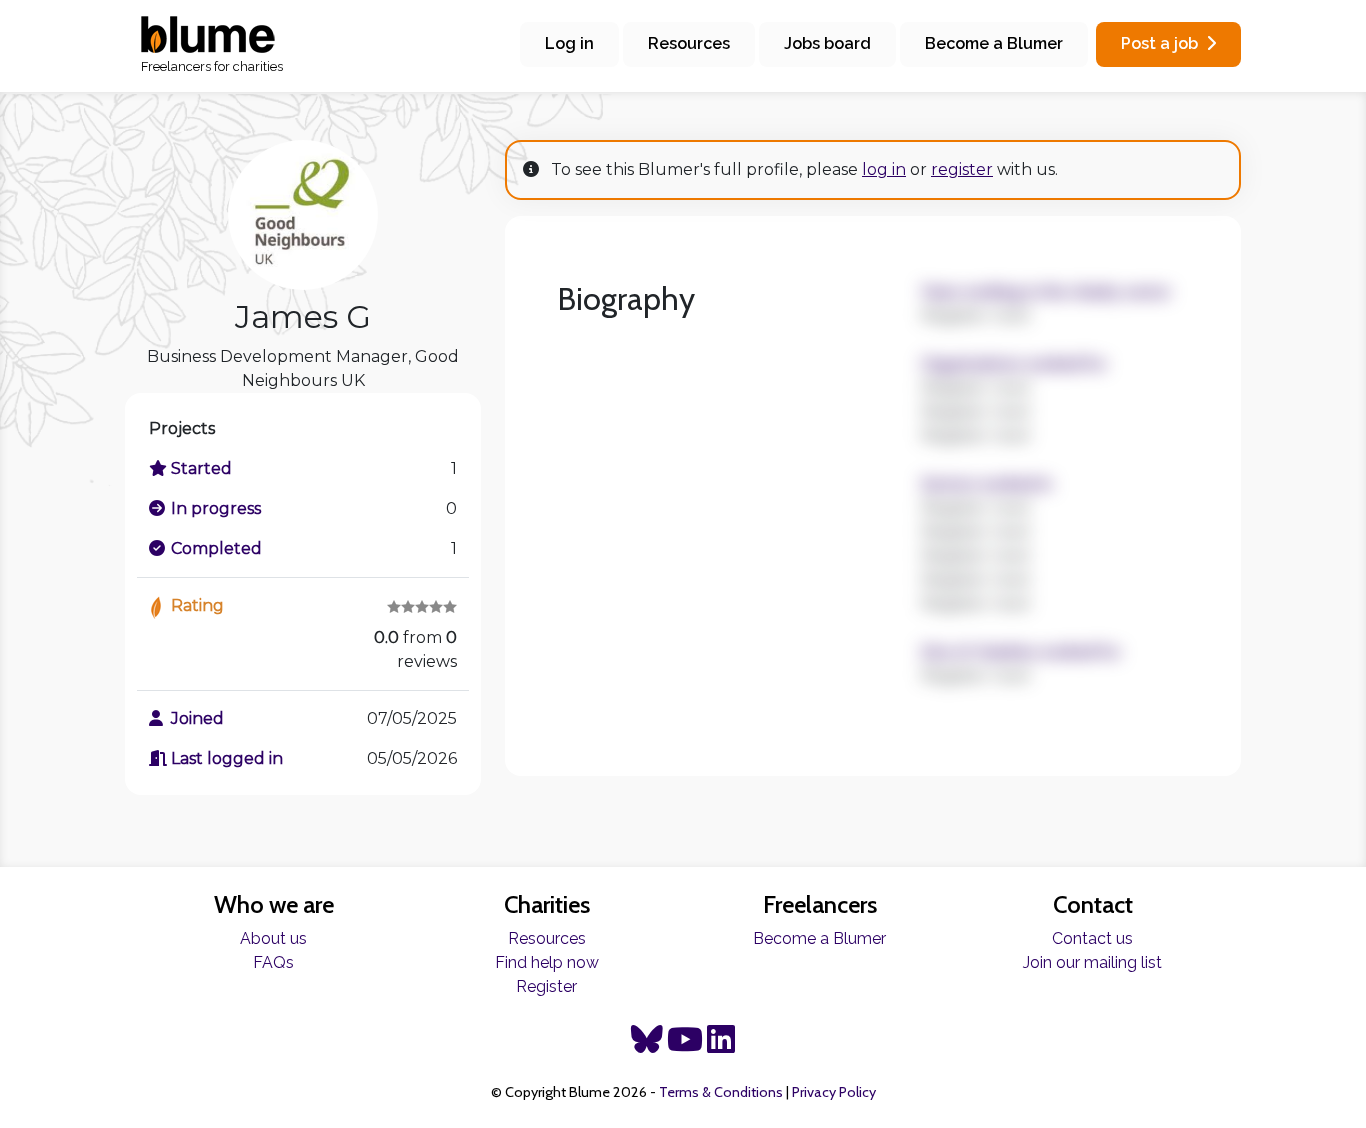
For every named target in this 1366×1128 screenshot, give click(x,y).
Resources (689, 43)
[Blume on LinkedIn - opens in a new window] (721, 1045)
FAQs (273, 962)
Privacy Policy (834, 1092)
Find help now (547, 962)
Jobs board (827, 43)
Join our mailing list (1092, 962)
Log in (569, 43)
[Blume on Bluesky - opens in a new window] (647, 1045)
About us (273, 938)
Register (546, 986)
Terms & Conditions (721, 1092)
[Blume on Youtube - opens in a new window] (685, 1045)
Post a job (1159, 43)
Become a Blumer (994, 43)
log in (884, 169)
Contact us (1092, 938)
